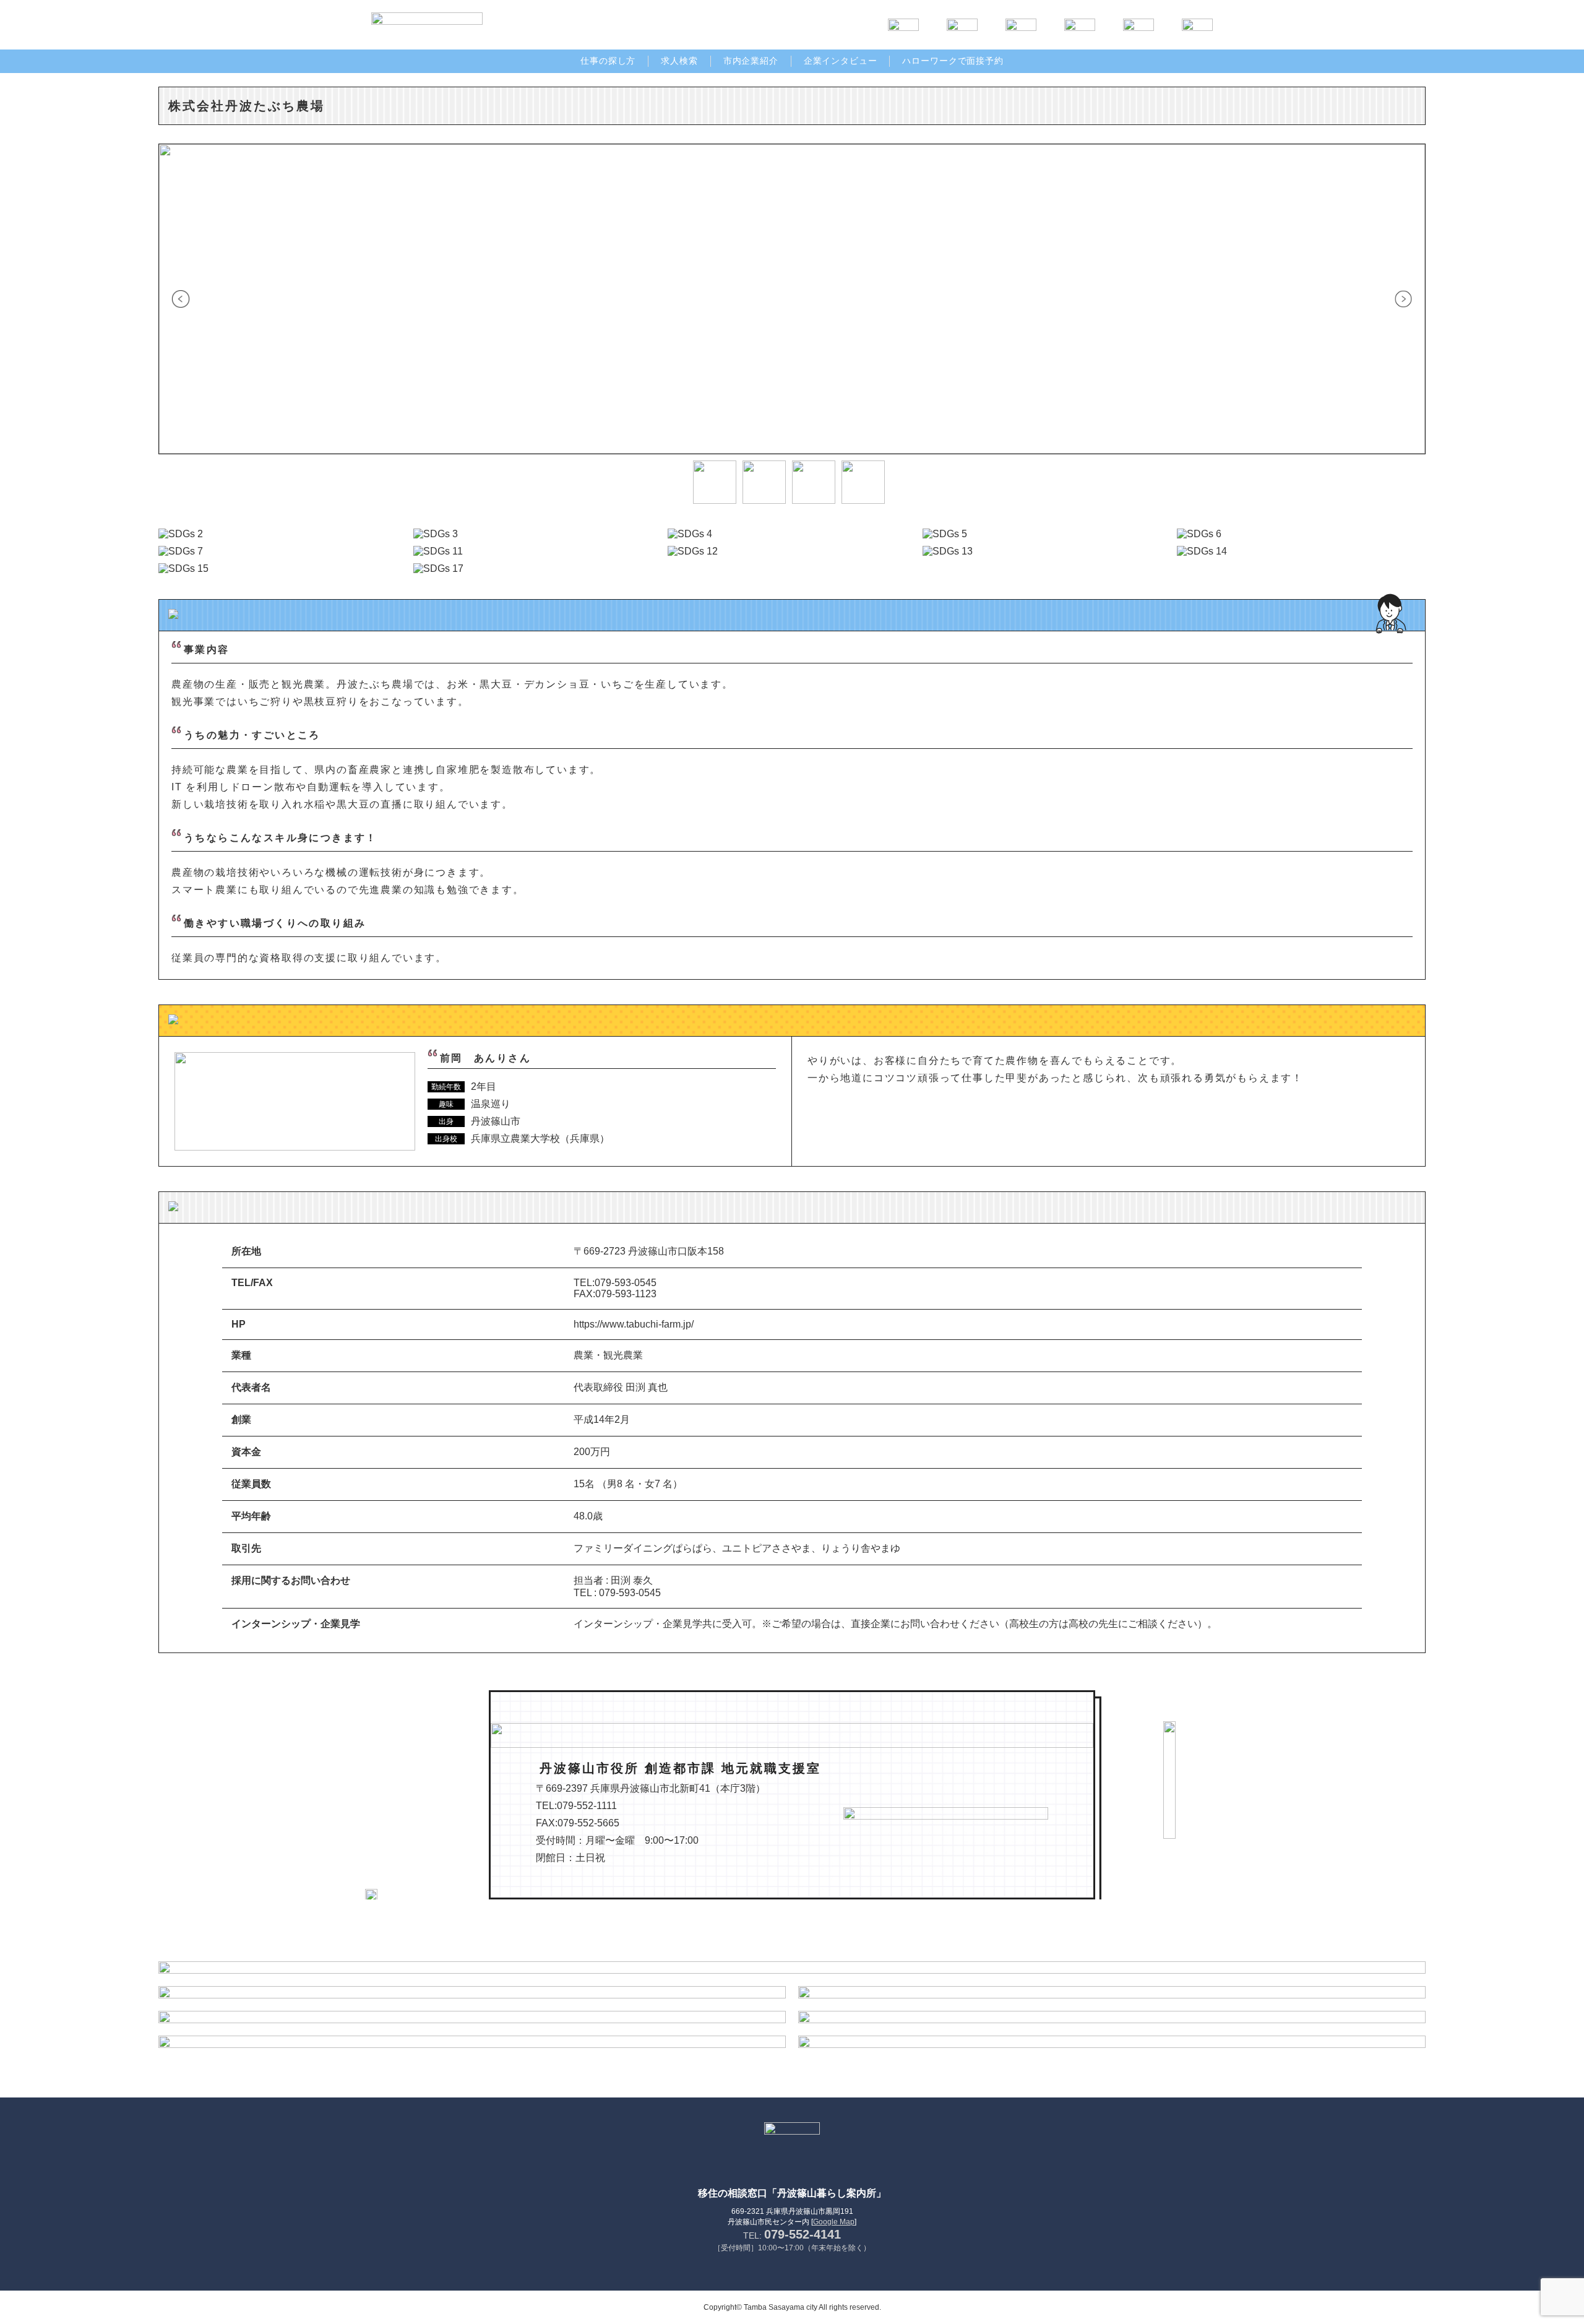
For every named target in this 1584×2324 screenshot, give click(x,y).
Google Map (834, 2222)
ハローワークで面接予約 (953, 61)
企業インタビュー (841, 61)
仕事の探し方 (608, 61)
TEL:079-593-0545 (615, 1283)
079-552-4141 (803, 2234)
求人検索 (679, 61)
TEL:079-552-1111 (576, 1806)
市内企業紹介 (751, 61)
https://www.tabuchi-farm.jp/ (634, 1324)
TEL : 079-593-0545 (617, 1593)
